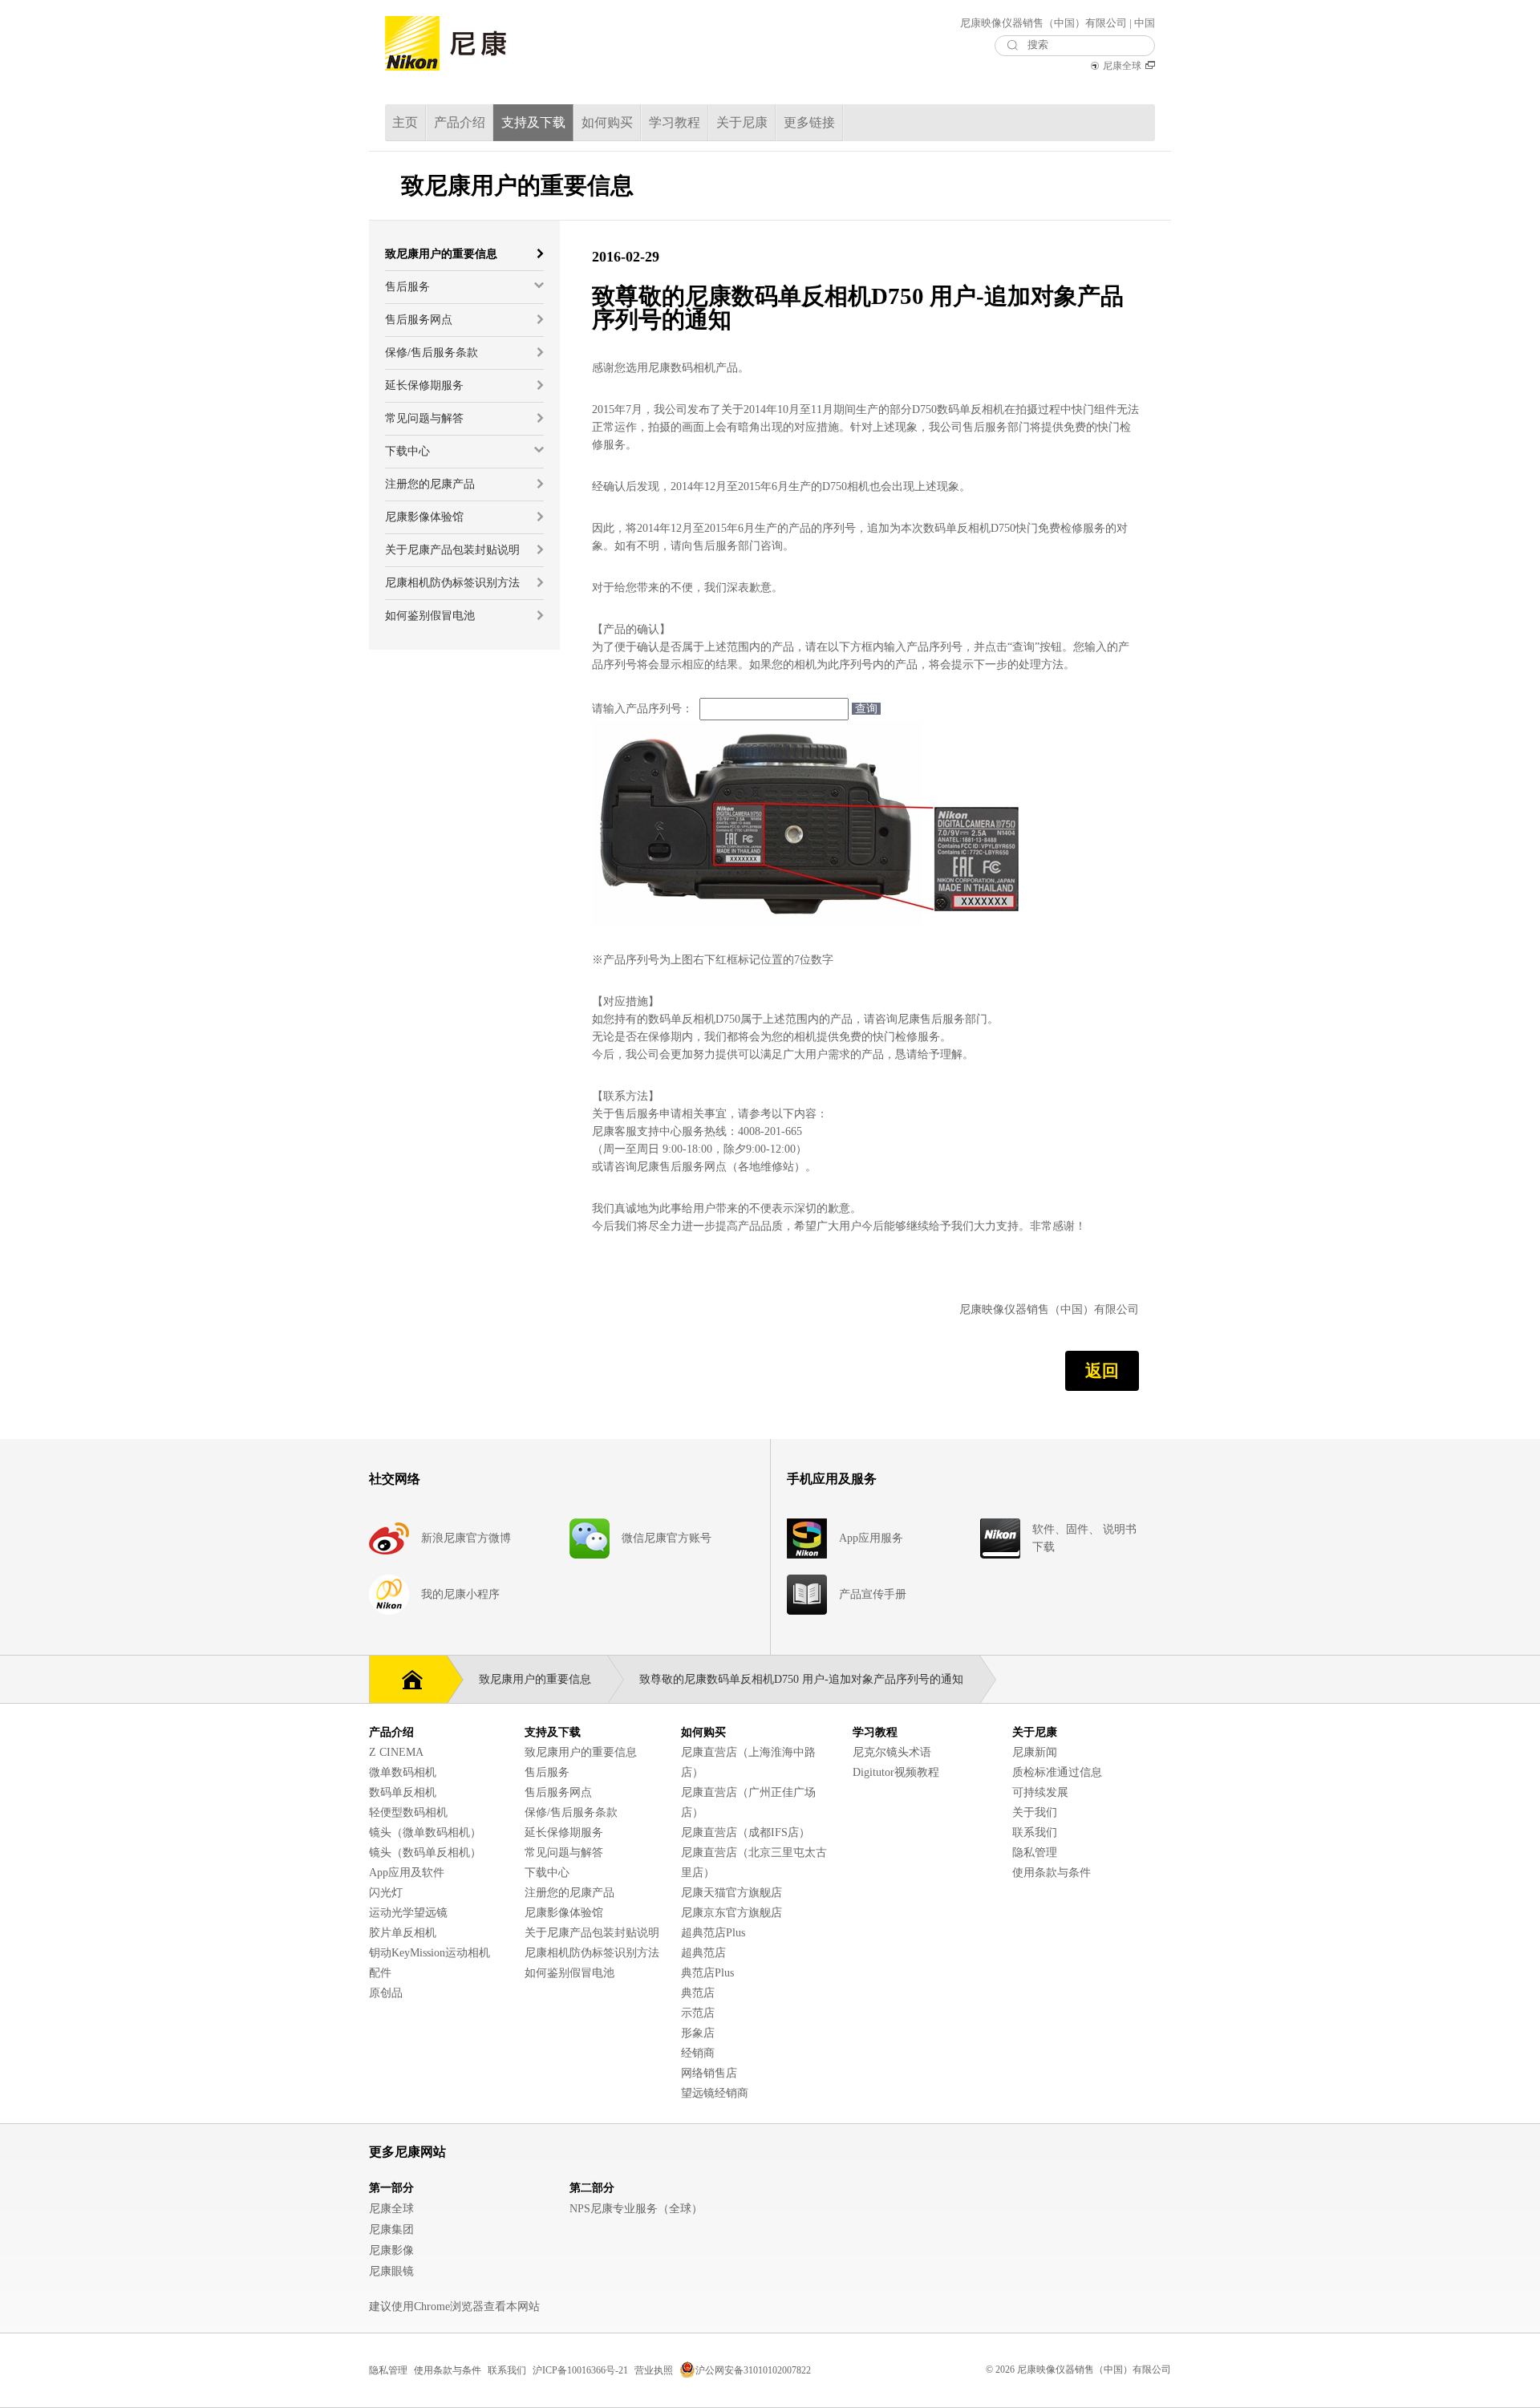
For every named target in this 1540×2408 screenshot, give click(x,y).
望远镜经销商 (715, 2093)
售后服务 (547, 1772)
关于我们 (1035, 1812)
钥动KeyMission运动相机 (430, 1953)
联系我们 (1035, 1832)
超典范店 (703, 1953)
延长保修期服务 (564, 1832)
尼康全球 (1122, 66)
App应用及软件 (407, 1873)
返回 (1102, 1371)
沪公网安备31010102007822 (753, 2370)
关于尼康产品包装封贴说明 (592, 1933)
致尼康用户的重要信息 (581, 1752)
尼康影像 (391, 2250)
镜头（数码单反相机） (425, 1853)
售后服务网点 (558, 1792)
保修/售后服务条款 (571, 1812)
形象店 (698, 2033)
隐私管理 (1035, 1853)
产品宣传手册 (873, 1594)
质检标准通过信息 (1057, 1772)
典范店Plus (707, 1973)
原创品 (386, 1993)
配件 (380, 1973)
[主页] (408, 1678)
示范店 (698, 2013)
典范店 (698, 1993)
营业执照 (654, 2370)
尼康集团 (391, 2230)
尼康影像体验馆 (564, 1913)
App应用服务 (871, 1538)
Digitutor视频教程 (896, 1772)
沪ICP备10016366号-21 (580, 2370)
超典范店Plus (713, 1933)
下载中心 (547, 1873)
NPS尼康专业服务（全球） (636, 2209)
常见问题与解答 (564, 1853)
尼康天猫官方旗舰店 (731, 1893)
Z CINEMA (396, 1752)
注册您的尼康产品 (569, 1893)
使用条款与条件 (1052, 1873)
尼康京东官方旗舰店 (731, 1913)
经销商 (698, 2053)
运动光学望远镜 (408, 1913)
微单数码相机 (403, 1772)
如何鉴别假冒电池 (569, 1973)
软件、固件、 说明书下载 (1084, 1538)
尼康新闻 (1035, 1752)
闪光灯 (386, 1893)
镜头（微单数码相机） (425, 1832)
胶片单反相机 (403, 1933)
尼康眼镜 (391, 2271)
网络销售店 (709, 2073)
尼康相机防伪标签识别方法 (592, 1953)
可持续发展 (1040, 1792)
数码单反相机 (403, 1792)
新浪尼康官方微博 (466, 1538)
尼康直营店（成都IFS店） (746, 1832)
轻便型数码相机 (408, 1812)
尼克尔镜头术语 (892, 1752)
